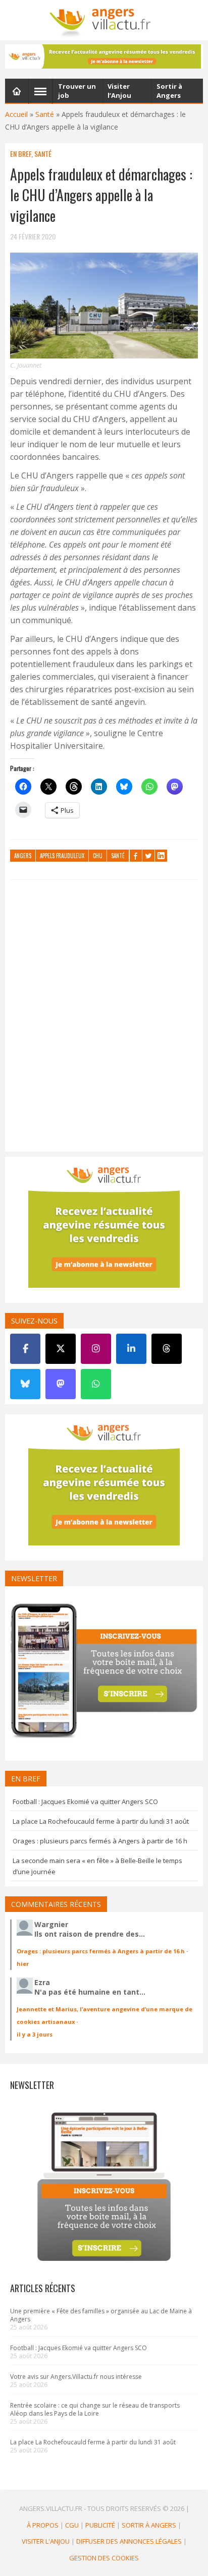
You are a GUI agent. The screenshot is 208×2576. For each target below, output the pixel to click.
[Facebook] (25, 1349)
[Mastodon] (61, 1384)
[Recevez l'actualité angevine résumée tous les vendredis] (104, 56)
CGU (72, 2525)
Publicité (100, 2525)
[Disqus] (104, 1018)
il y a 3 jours (35, 2034)
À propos (43, 2525)
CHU (98, 856)
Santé (45, 114)
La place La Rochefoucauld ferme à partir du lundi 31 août (101, 1821)
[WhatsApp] (96, 1384)
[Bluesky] (25, 1384)
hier (23, 1964)
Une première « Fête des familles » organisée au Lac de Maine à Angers (101, 2315)
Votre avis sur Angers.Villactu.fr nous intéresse (76, 2377)
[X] (61, 1349)
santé (118, 856)
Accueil (16, 114)
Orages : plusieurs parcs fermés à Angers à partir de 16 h (100, 1841)
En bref (21, 154)
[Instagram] (96, 1349)
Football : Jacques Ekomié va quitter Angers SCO (85, 1802)
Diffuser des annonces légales (129, 2541)
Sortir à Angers (149, 2525)
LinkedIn (161, 856)
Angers (23, 856)
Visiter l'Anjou (46, 2541)
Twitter (148, 856)
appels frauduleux (62, 856)
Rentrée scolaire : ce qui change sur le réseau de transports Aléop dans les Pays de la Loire (95, 2409)
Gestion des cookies (104, 2558)
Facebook (136, 856)
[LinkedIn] (131, 1349)
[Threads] (167, 1349)
